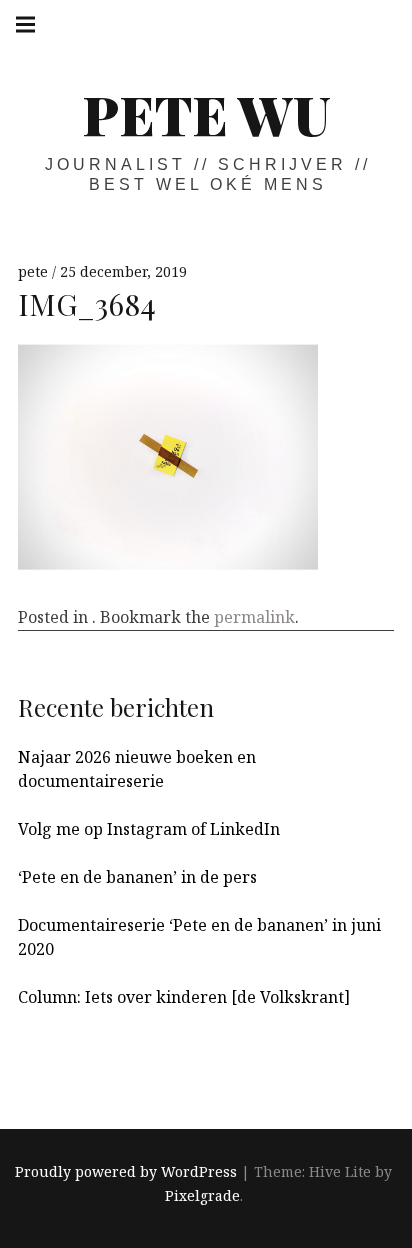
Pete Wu (206, 114)
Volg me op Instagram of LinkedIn (149, 829)
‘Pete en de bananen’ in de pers (137, 877)
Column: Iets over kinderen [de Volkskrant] (184, 997)
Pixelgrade (202, 1195)
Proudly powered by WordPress (126, 1171)
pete (35, 271)
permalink (254, 617)
